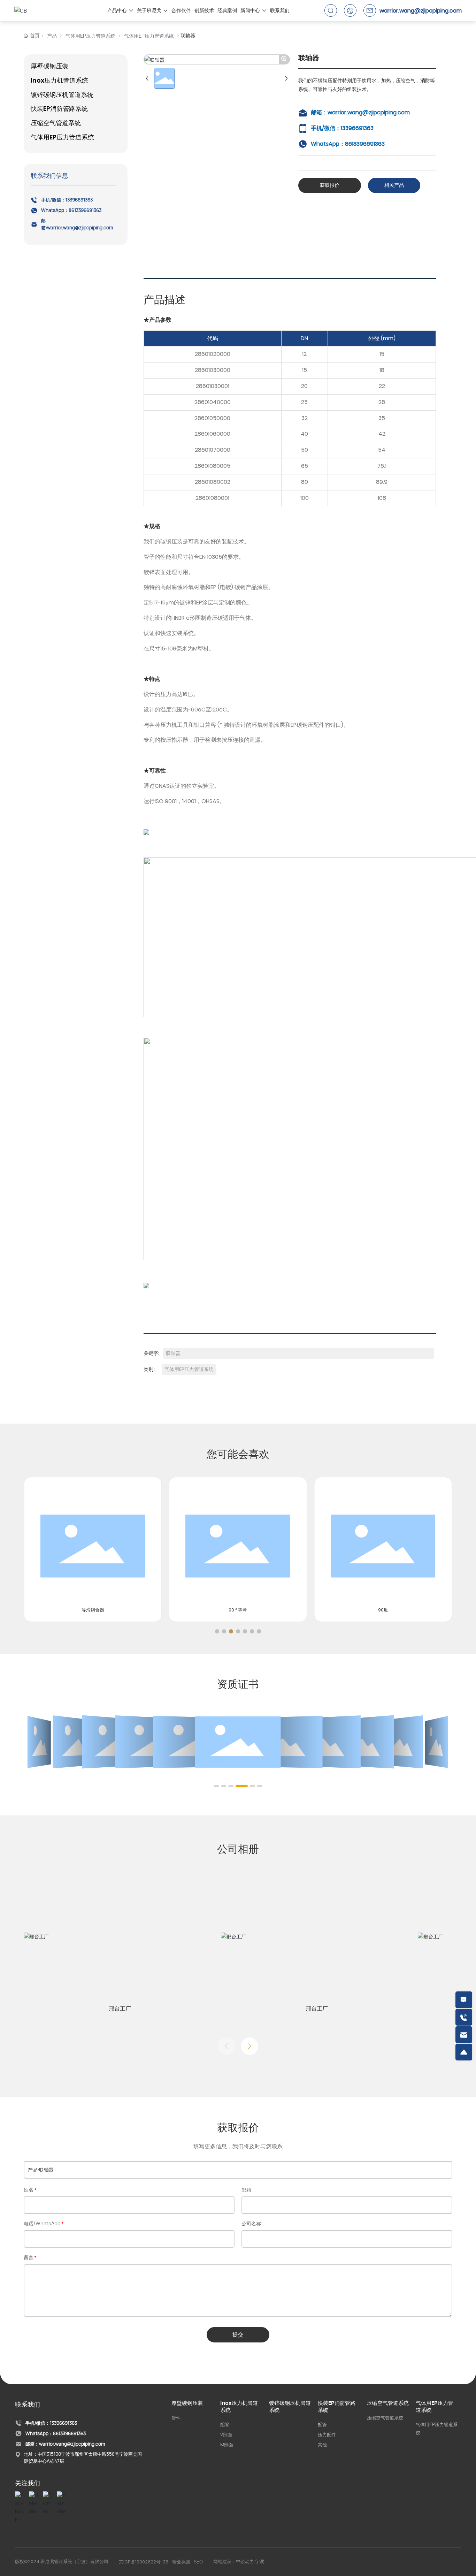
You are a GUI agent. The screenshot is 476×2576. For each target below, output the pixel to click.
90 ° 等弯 (238, 1610)
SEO (198, 2562)
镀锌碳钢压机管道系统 (290, 2406)
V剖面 (226, 2434)
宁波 (260, 2562)
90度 (383, 1610)
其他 (322, 2445)
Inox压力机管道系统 (239, 2406)
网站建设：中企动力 (234, 2562)
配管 (225, 2424)
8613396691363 (85, 210)
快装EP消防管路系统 (337, 2406)
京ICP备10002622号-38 (144, 2562)
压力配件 (327, 2434)
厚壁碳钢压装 (187, 2403)
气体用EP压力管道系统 (90, 36)
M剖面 (227, 2445)
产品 (52, 36)
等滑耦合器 (93, 1610)
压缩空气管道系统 (388, 2403)
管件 (176, 2418)
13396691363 (79, 200)
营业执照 (181, 2562)
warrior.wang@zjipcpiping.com (421, 11)
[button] (217, 1631)
